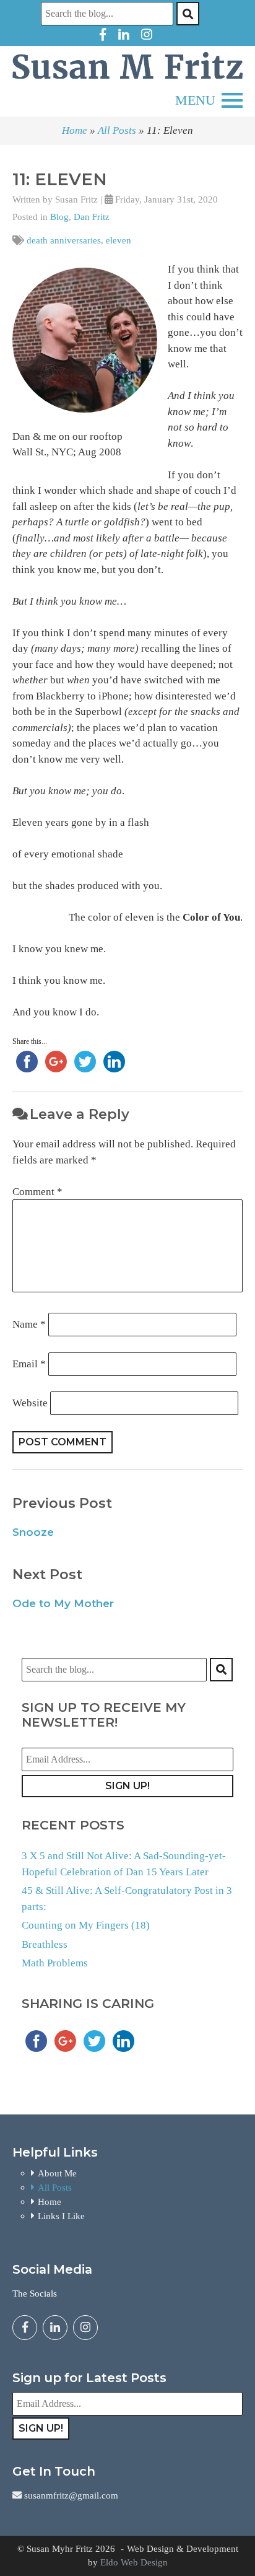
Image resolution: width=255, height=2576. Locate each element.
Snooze (33, 1532)
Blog (59, 217)
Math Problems (55, 1963)
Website (30, 1403)
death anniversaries (64, 240)
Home (75, 130)
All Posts (117, 130)
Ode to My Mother (63, 1603)
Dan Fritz (92, 217)
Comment (37, 1192)
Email (29, 1364)
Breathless (45, 1944)
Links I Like (61, 2216)
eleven (119, 240)
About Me (57, 2173)
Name (29, 1324)
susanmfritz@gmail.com (70, 2495)
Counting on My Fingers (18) (86, 1925)
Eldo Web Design (134, 2562)
